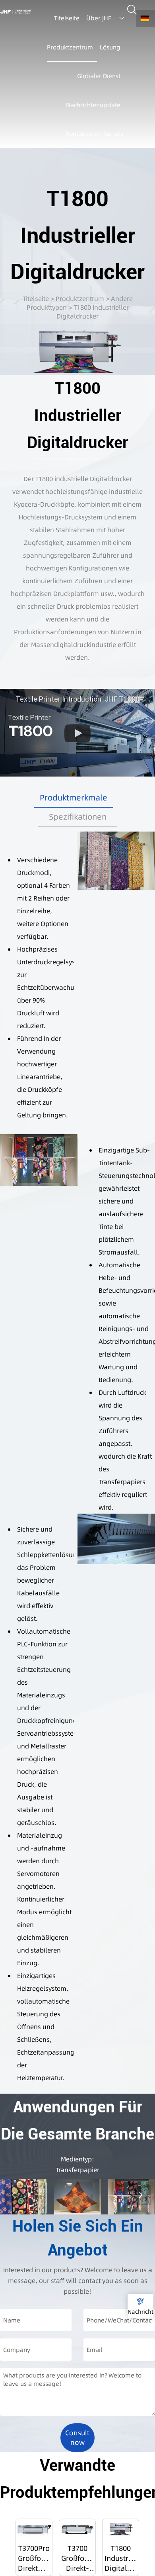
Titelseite (36, 299)
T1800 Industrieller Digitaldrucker (93, 312)
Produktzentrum (80, 299)
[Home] (15, 12)
